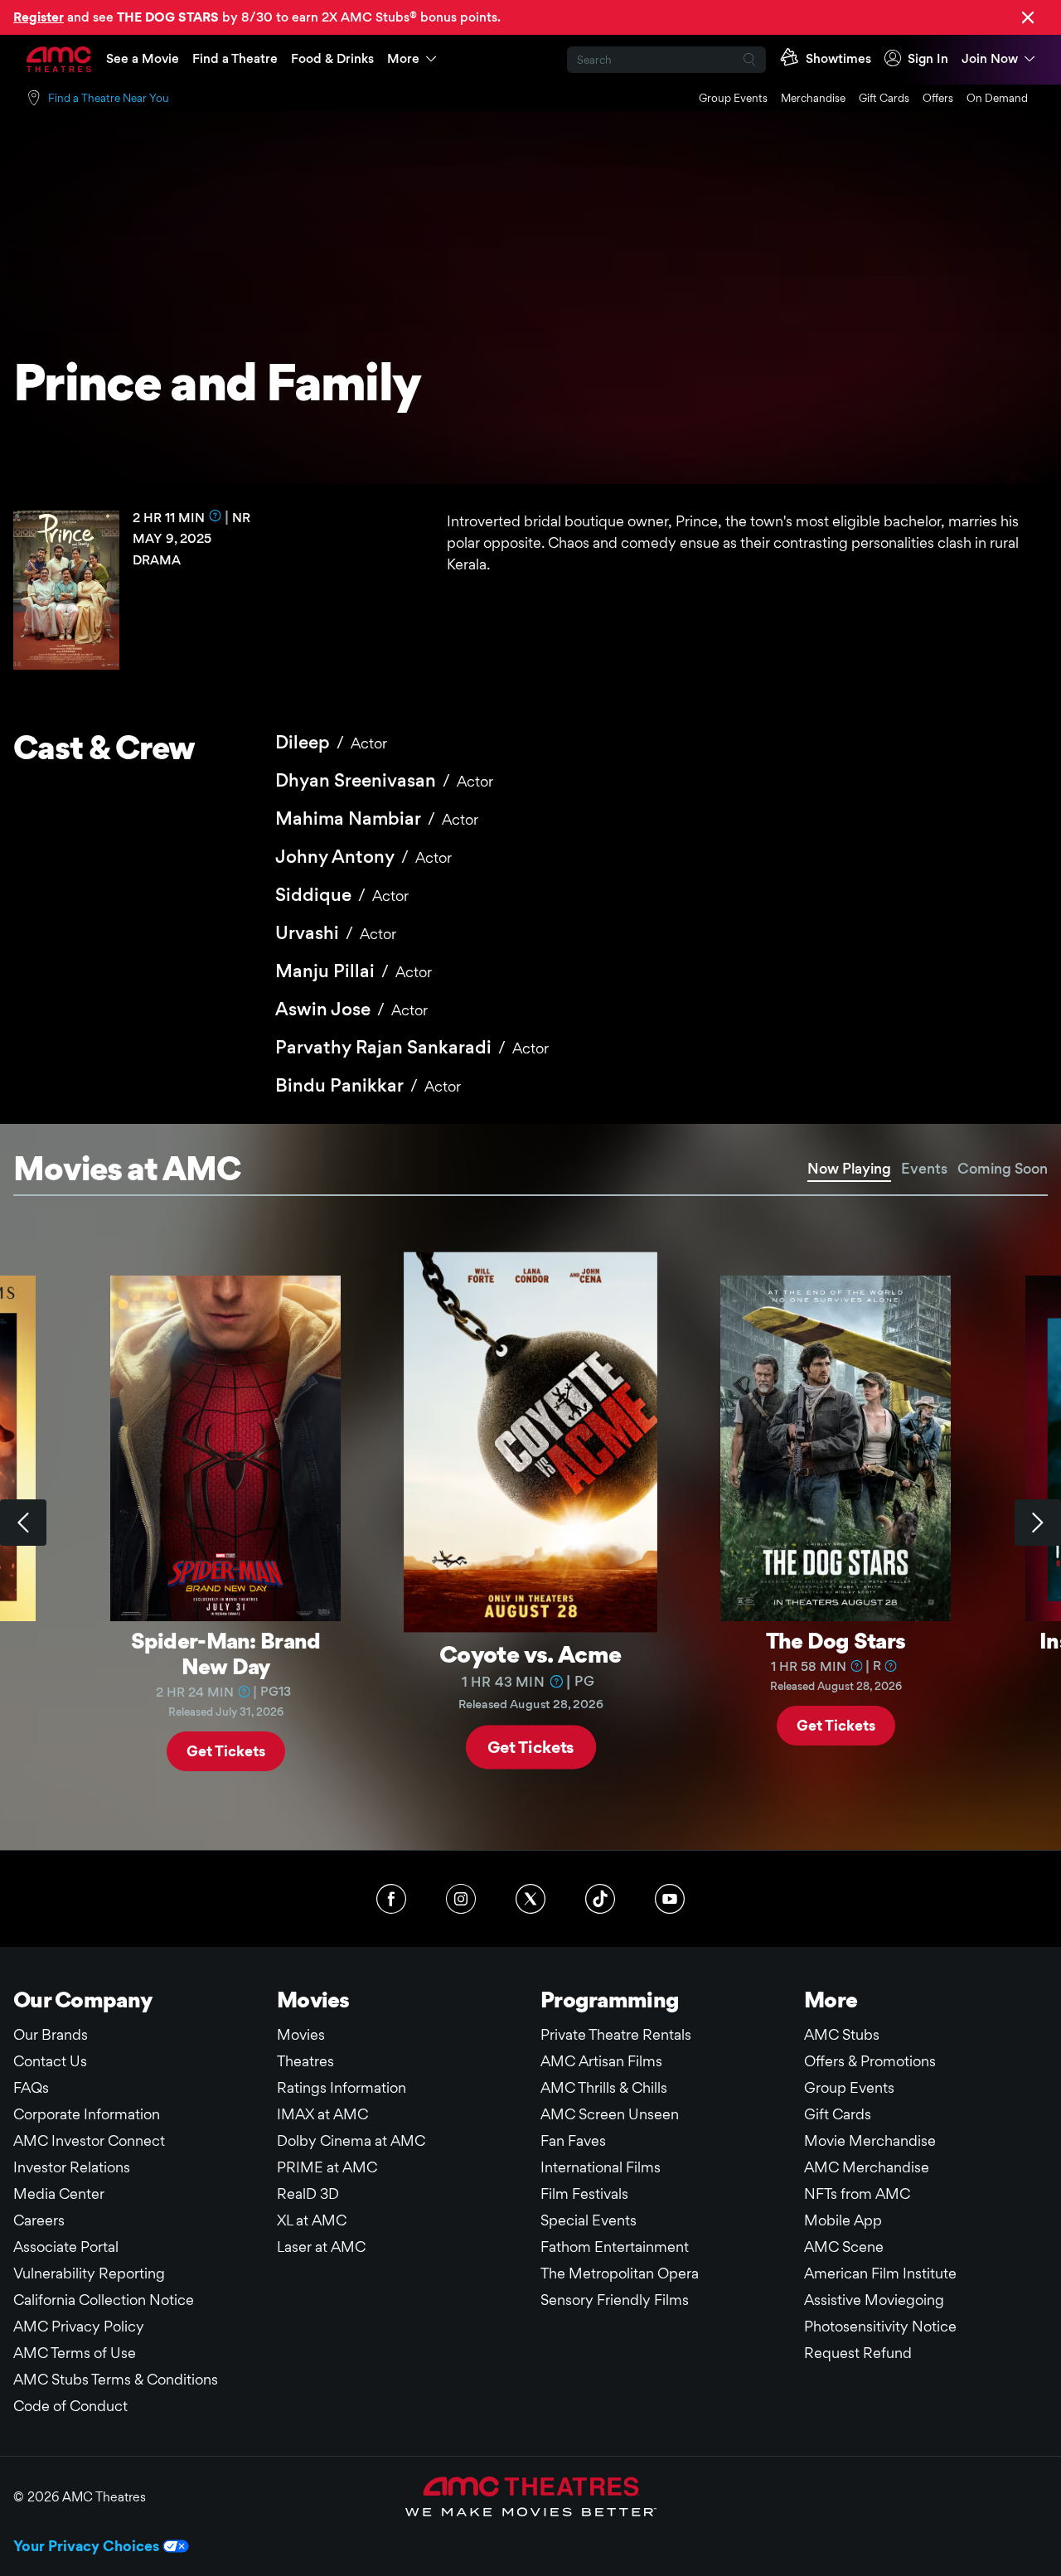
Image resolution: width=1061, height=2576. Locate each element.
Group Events (733, 98)
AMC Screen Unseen (610, 2114)
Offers (938, 98)
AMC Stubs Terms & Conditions (116, 2379)
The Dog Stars (836, 1640)
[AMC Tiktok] (600, 1899)
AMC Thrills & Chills (604, 2087)
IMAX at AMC (322, 2114)
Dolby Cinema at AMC (351, 2140)
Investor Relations (72, 2167)
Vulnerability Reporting (89, 2273)
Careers (39, 2220)
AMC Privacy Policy (79, 2326)
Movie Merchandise (870, 2140)
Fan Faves (573, 2140)
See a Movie (143, 58)
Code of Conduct (70, 2406)
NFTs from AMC (857, 2193)
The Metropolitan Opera (620, 2273)
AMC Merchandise (867, 2167)
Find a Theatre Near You (109, 98)
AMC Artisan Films (601, 2061)
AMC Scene (844, 2247)
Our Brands (51, 2034)
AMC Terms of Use (75, 2353)
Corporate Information (87, 2114)
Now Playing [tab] (849, 1168)
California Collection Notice (104, 2300)
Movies (301, 2034)
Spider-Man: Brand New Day (226, 1653)
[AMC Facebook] (391, 1899)
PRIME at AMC (327, 2167)
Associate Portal (66, 2247)
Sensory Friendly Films (615, 2300)
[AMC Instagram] (461, 1899)
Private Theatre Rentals (616, 2034)
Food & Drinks (332, 58)
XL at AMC (312, 2220)
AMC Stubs (842, 2034)
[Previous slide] (23, 1523)
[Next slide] (1038, 1523)
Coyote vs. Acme (530, 1653)
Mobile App (843, 2220)
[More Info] (216, 516)
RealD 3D (308, 2193)
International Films (601, 2167)
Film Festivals (584, 2193)
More (403, 58)
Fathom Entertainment (615, 2247)
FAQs (31, 2087)
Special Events (589, 2220)
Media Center (59, 2193)
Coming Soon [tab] (1003, 1168)
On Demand (997, 98)
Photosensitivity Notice (880, 2326)
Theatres (305, 2061)
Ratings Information (342, 2087)
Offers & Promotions (870, 2061)
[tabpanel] (530, 1523)
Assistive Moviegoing (874, 2300)
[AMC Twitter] (530, 1899)
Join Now (990, 58)
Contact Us (50, 2061)
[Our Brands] (531, 2496)
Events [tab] (924, 1168)
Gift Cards (884, 98)
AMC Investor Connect (89, 2140)
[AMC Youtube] (670, 1899)
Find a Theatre (235, 58)
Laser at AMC (321, 2247)
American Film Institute (880, 2273)
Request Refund (858, 2353)
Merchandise (813, 98)
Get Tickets (226, 1750)
